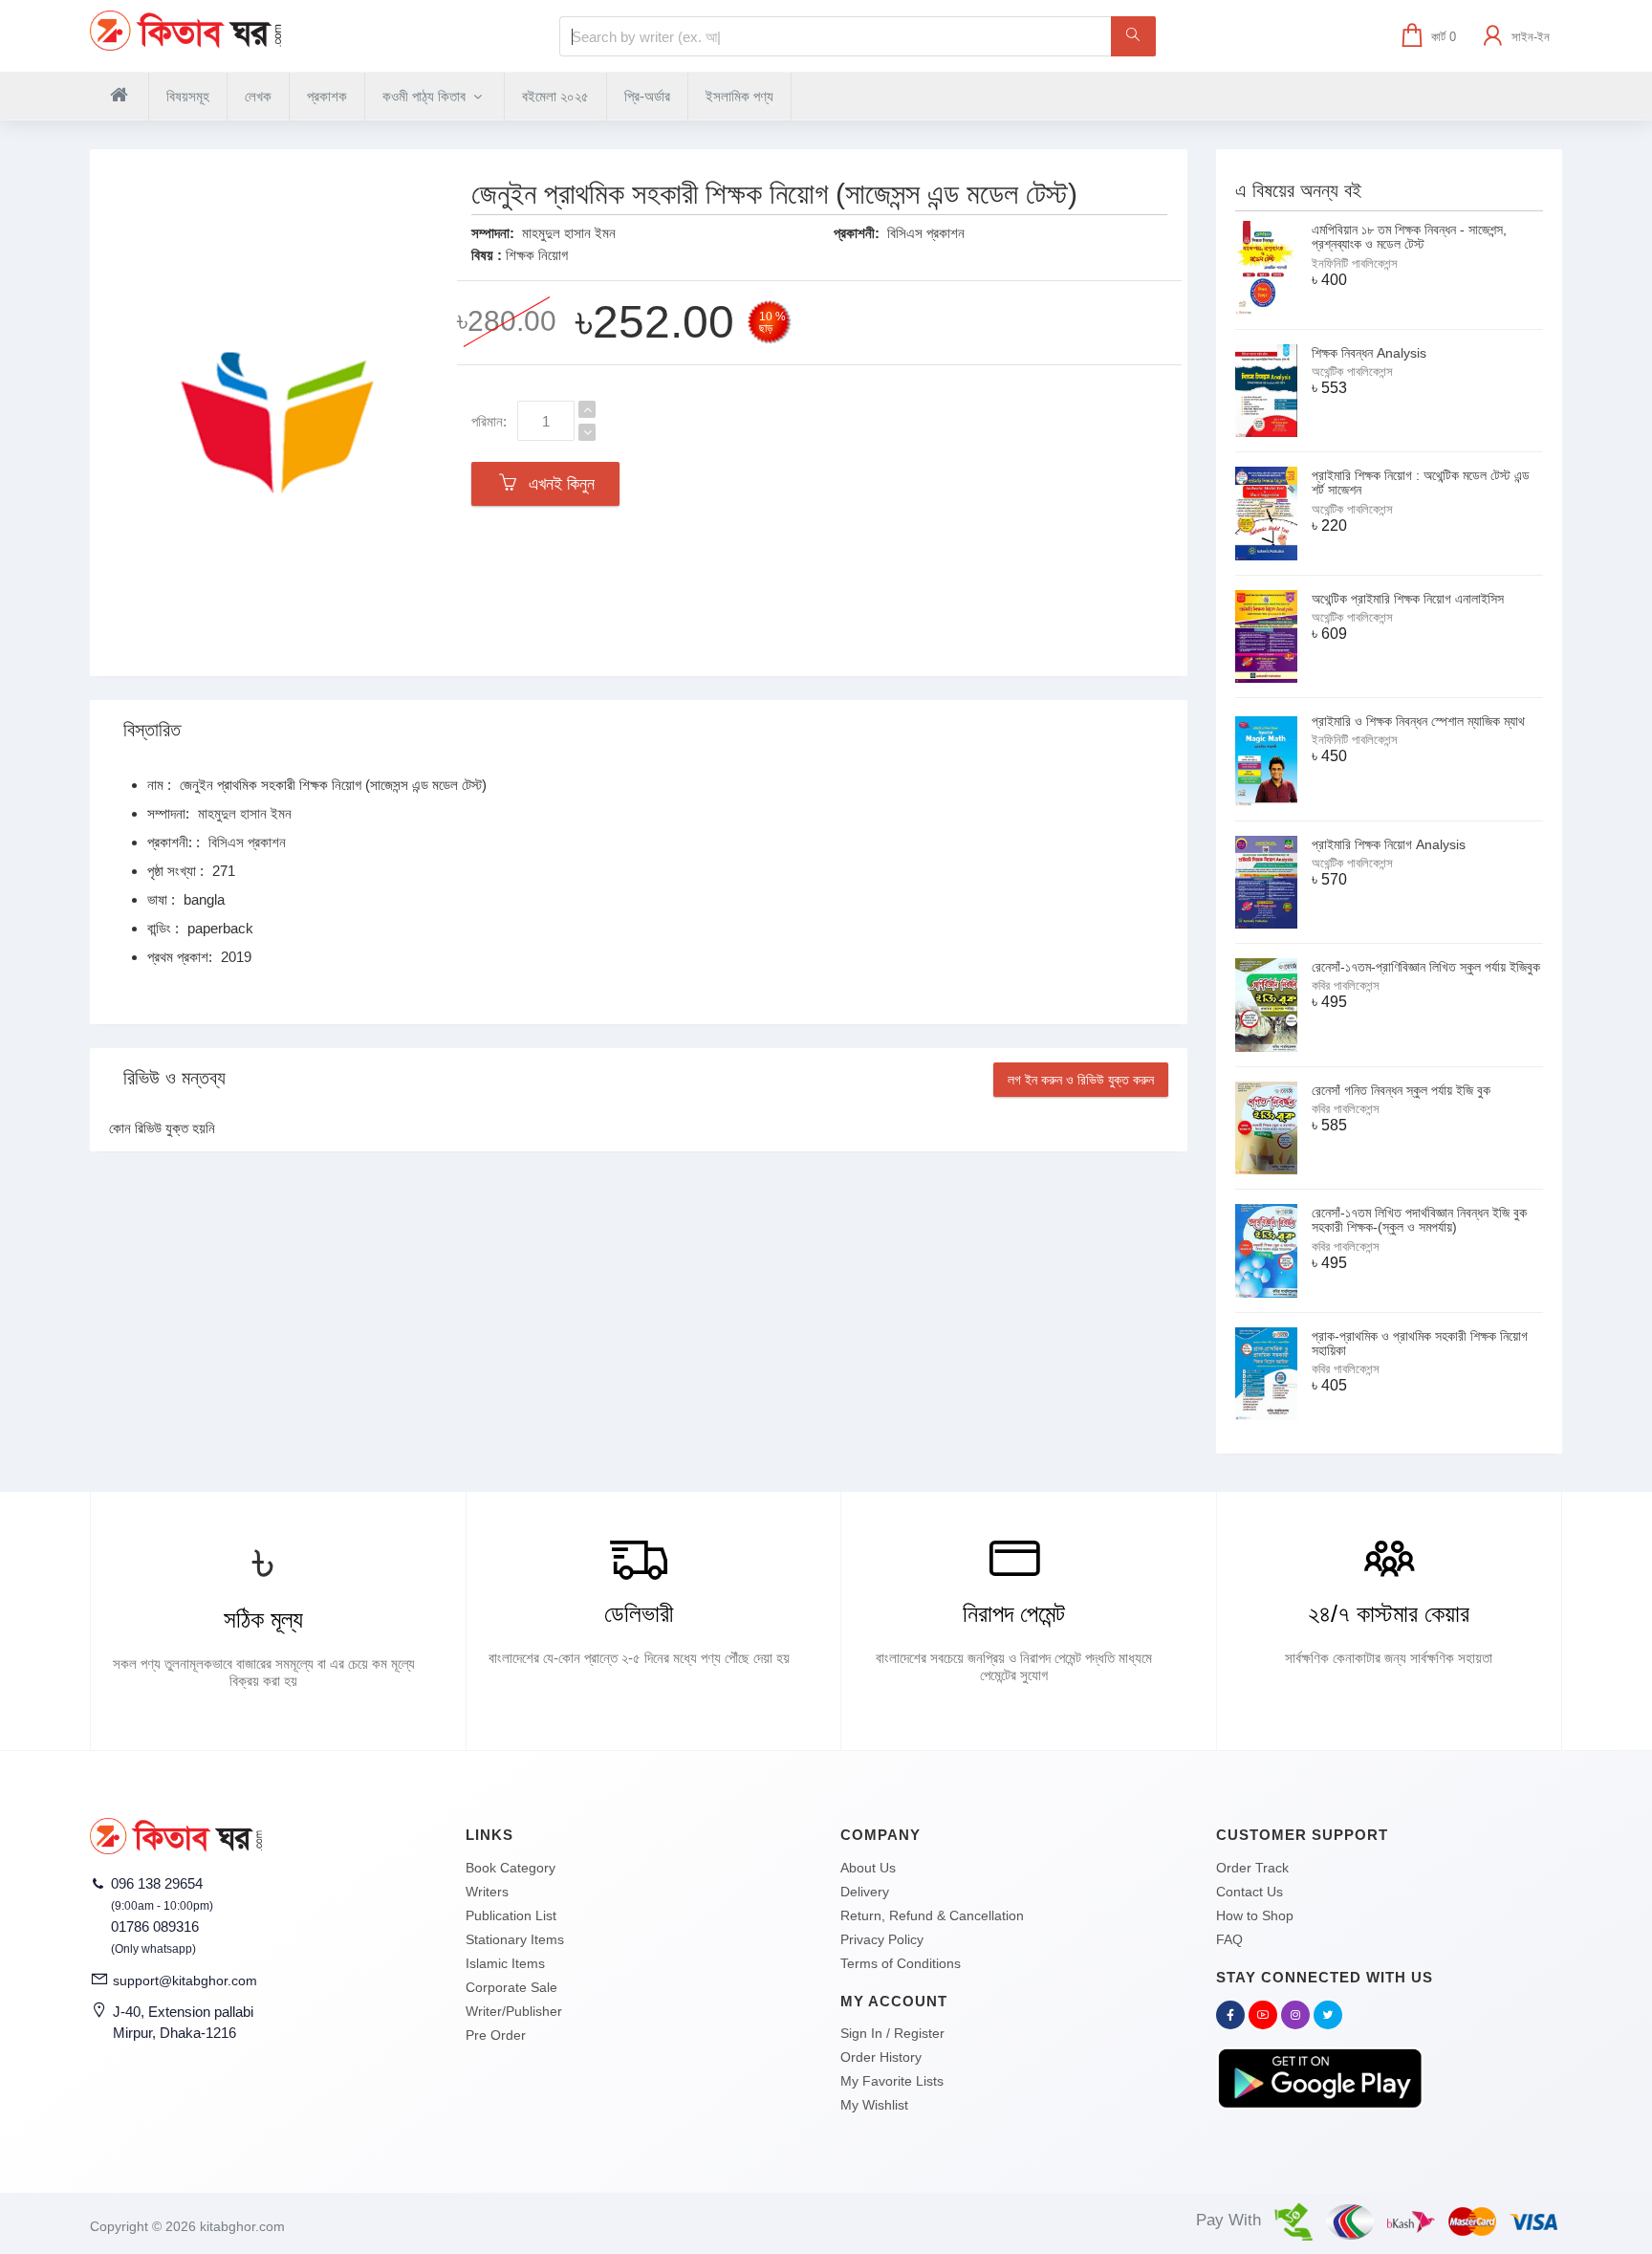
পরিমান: (489, 421)
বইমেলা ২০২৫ (555, 96)
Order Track (1252, 1868)
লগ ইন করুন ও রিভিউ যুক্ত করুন (1081, 1080)
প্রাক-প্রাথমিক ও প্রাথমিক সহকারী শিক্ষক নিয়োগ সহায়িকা (1420, 1343)
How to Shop (1255, 1915)
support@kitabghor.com (185, 1980)
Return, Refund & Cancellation (932, 1915)
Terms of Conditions (901, 1963)
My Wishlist (874, 2105)
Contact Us (1250, 1892)
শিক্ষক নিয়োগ (537, 255)
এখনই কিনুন (557, 484)
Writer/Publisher (514, 2011)
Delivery (865, 1892)
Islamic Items (505, 1963)
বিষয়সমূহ (188, 96)
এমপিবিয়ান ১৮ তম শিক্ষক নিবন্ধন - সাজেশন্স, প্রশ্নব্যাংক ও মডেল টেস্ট (1409, 237)
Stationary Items (515, 1939)
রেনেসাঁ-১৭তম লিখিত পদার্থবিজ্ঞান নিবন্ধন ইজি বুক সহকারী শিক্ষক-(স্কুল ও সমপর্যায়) (1419, 1220)
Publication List (511, 1915)
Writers (487, 1892)
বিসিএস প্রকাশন (926, 233)
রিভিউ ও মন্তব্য (174, 1078)
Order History (881, 2057)
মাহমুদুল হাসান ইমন (569, 233)
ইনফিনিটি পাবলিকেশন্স (1355, 263)
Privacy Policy (882, 1939)
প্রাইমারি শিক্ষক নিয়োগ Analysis (1389, 844)
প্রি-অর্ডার (647, 96)
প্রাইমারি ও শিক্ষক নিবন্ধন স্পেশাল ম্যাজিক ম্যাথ (1418, 721)
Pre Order (496, 2035)
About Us (868, 1868)
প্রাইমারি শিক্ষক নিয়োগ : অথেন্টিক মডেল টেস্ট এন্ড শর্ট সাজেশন (1421, 482)
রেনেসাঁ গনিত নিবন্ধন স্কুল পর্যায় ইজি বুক (1401, 1090)
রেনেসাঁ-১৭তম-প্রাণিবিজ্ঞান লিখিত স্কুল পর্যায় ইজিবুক (1426, 967)
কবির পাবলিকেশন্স (1346, 985)
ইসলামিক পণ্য (739, 96)
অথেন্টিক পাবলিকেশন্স (1352, 372)
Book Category (511, 1868)
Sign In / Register (892, 2033)
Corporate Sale (511, 1987)
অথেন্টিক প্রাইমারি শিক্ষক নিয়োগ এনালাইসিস (1408, 599)
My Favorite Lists (892, 2081)
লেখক (258, 96)
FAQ (1229, 1939)
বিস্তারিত (152, 730)
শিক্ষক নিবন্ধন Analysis (1369, 353)
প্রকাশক (327, 96)
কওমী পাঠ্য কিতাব (426, 96)
